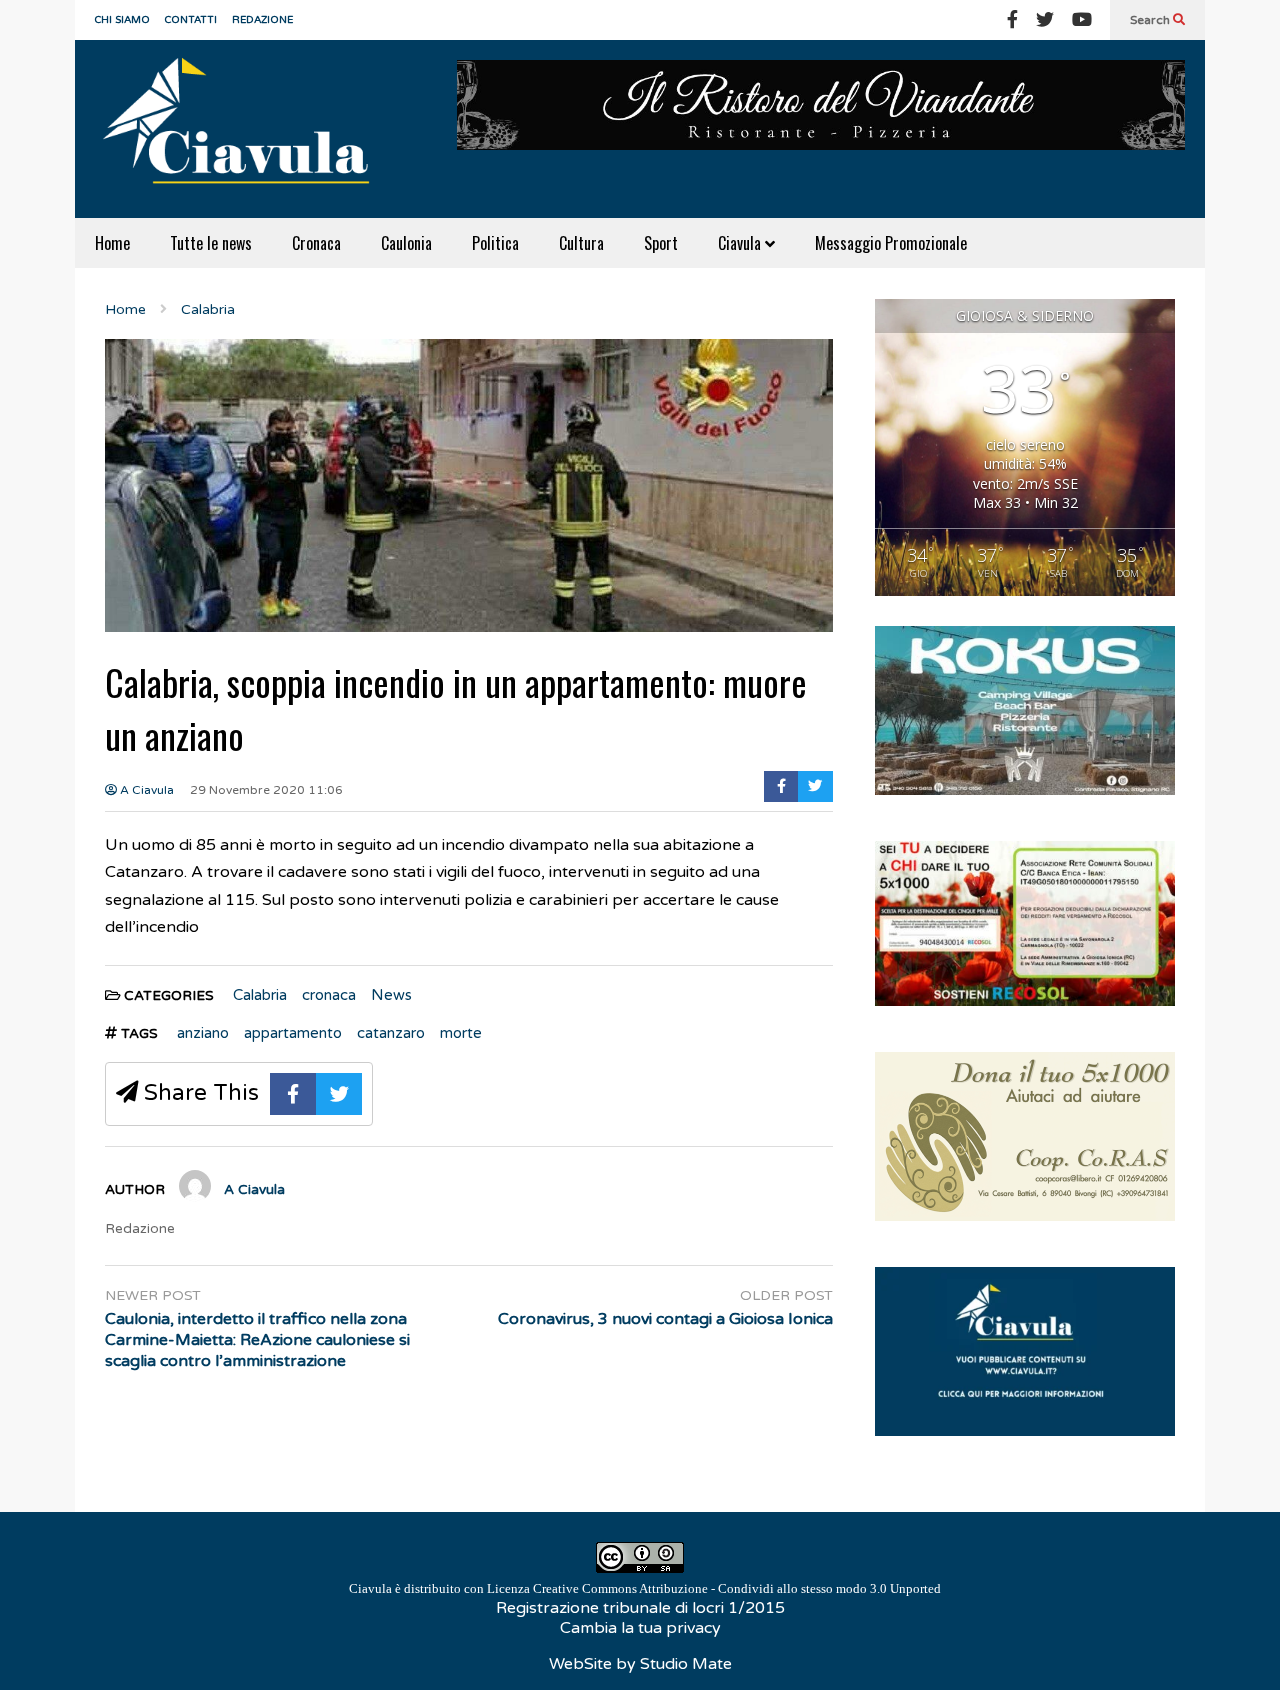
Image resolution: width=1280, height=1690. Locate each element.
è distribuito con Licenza (645, 1588)
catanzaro (391, 1033)
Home (112, 243)
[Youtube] (1082, 20)
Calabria (260, 995)
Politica (495, 243)
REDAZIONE (262, 20)
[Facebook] (1012, 20)
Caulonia (406, 243)
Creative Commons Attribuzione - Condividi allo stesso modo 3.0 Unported (737, 1588)
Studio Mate (686, 1664)
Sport (661, 243)
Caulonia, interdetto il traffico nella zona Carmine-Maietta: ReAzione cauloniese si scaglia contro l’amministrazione (257, 1340)
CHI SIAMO (122, 20)
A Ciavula (145, 790)
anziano (203, 1033)
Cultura (581, 243)
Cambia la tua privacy (640, 1628)
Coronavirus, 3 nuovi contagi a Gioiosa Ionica (665, 1319)
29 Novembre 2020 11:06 (266, 790)
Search (1151, 20)
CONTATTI (191, 20)
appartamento (293, 1033)
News (391, 995)
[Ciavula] (245, 129)
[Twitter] (1045, 20)
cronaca (329, 995)
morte (461, 1033)
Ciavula (741, 243)
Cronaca (316, 243)
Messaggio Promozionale (891, 243)
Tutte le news (211, 243)
